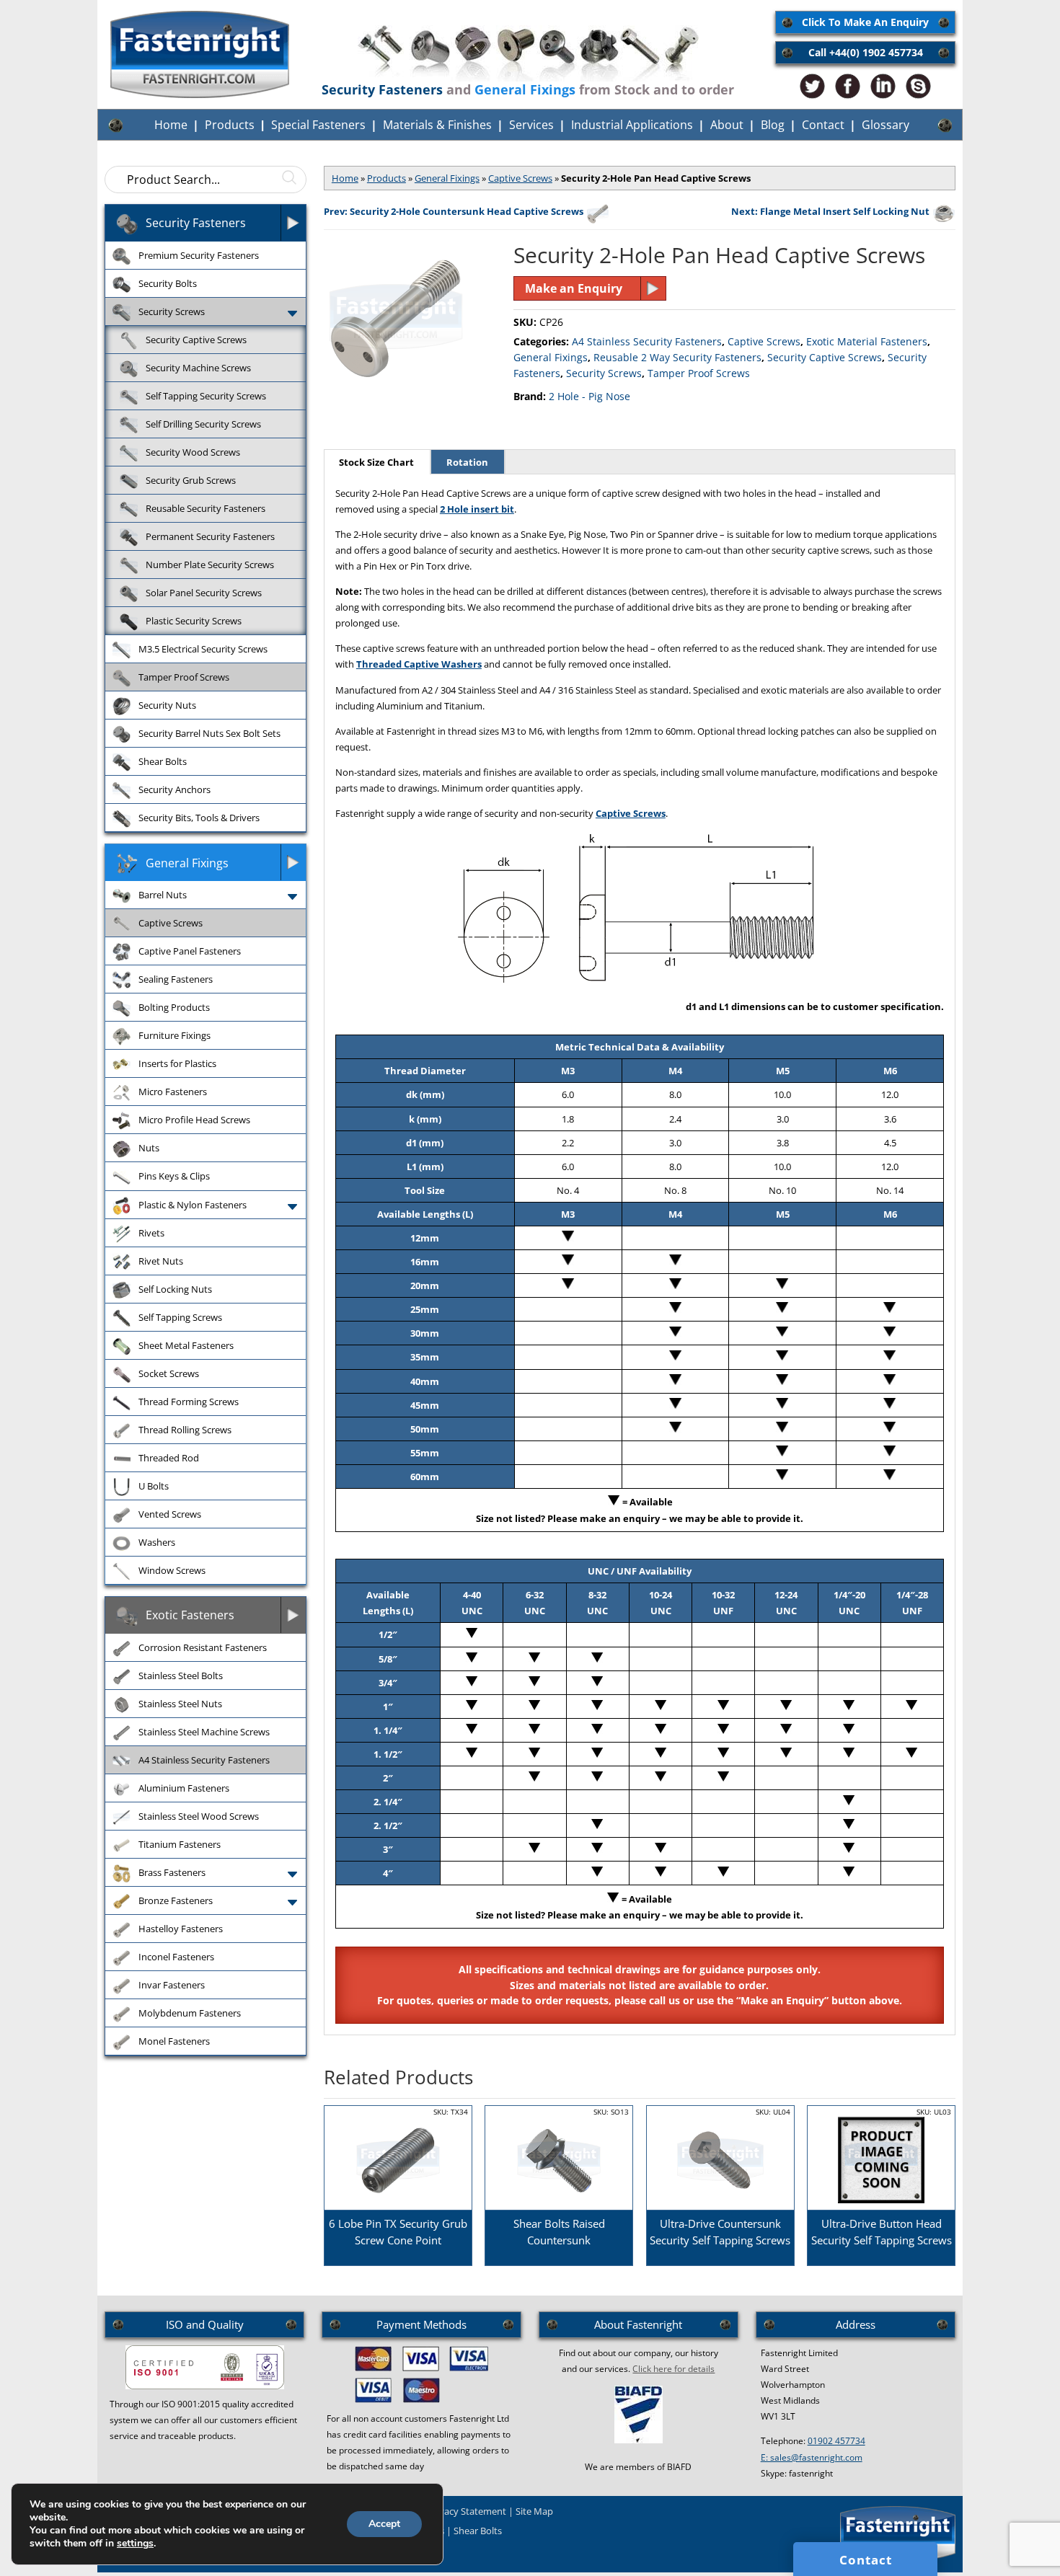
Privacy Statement (467, 2511)
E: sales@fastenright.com (812, 2457)
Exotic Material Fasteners (867, 341)
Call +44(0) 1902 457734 (866, 52)
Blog (773, 125)
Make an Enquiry (574, 288)
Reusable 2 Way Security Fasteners (677, 357)
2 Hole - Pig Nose (589, 396)
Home (171, 125)
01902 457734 (836, 2441)
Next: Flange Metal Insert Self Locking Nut (830, 211)
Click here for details (673, 2369)
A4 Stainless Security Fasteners (647, 341)
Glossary (885, 125)
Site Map (534, 2511)
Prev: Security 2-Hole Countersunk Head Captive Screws (454, 211)
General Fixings (447, 178)
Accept (384, 2524)
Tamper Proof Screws (699, 373)
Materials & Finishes (437, 125)
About (727, 125)
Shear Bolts (478, 2531)
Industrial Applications (632, 125)
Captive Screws (520, 178)
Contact (823, 125)
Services (531, 125)
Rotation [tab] (467, 462)
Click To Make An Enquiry (865, 22)
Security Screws (604, 373)
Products (230, 125)
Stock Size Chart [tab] (376, 462)
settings (135, 2544)
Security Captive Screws (825, 357)
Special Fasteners (318, 125)
